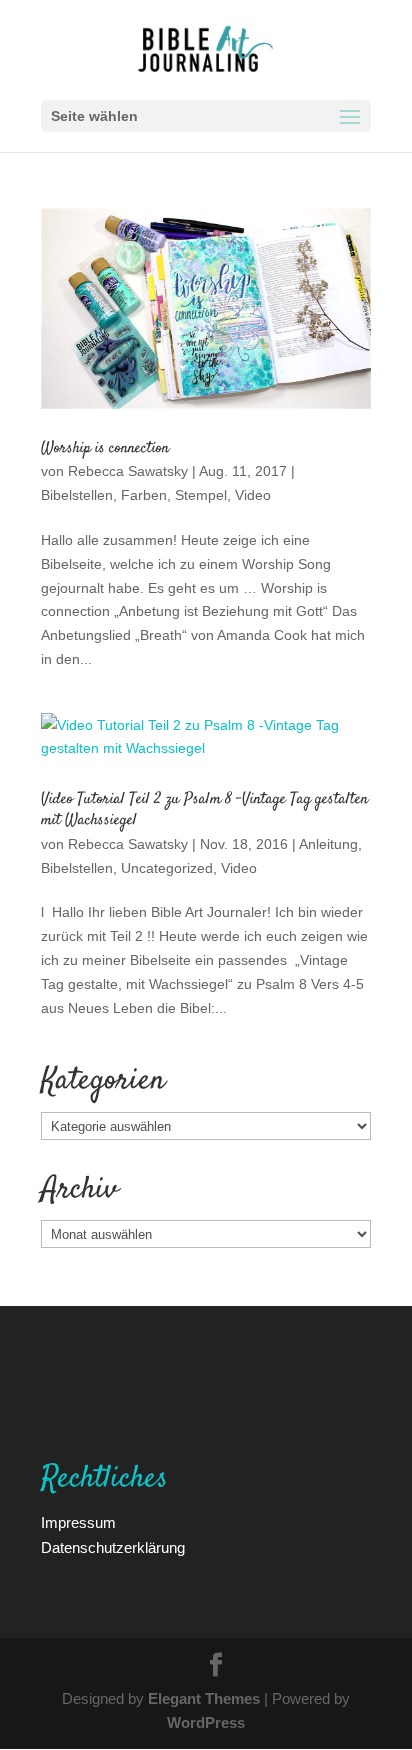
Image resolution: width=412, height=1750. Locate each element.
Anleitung (328, 843)
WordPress (206, 1722)
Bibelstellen (77, 494)
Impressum (78, 1522)
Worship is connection (105, 448)
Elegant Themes (204, 1698)
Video (253, 494)
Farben (144, 494)
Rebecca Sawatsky (128, 470)
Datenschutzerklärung (113, 1547)
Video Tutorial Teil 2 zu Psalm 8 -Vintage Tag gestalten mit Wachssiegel (204, 810)
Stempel (201, 494)
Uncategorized (167, 867)
